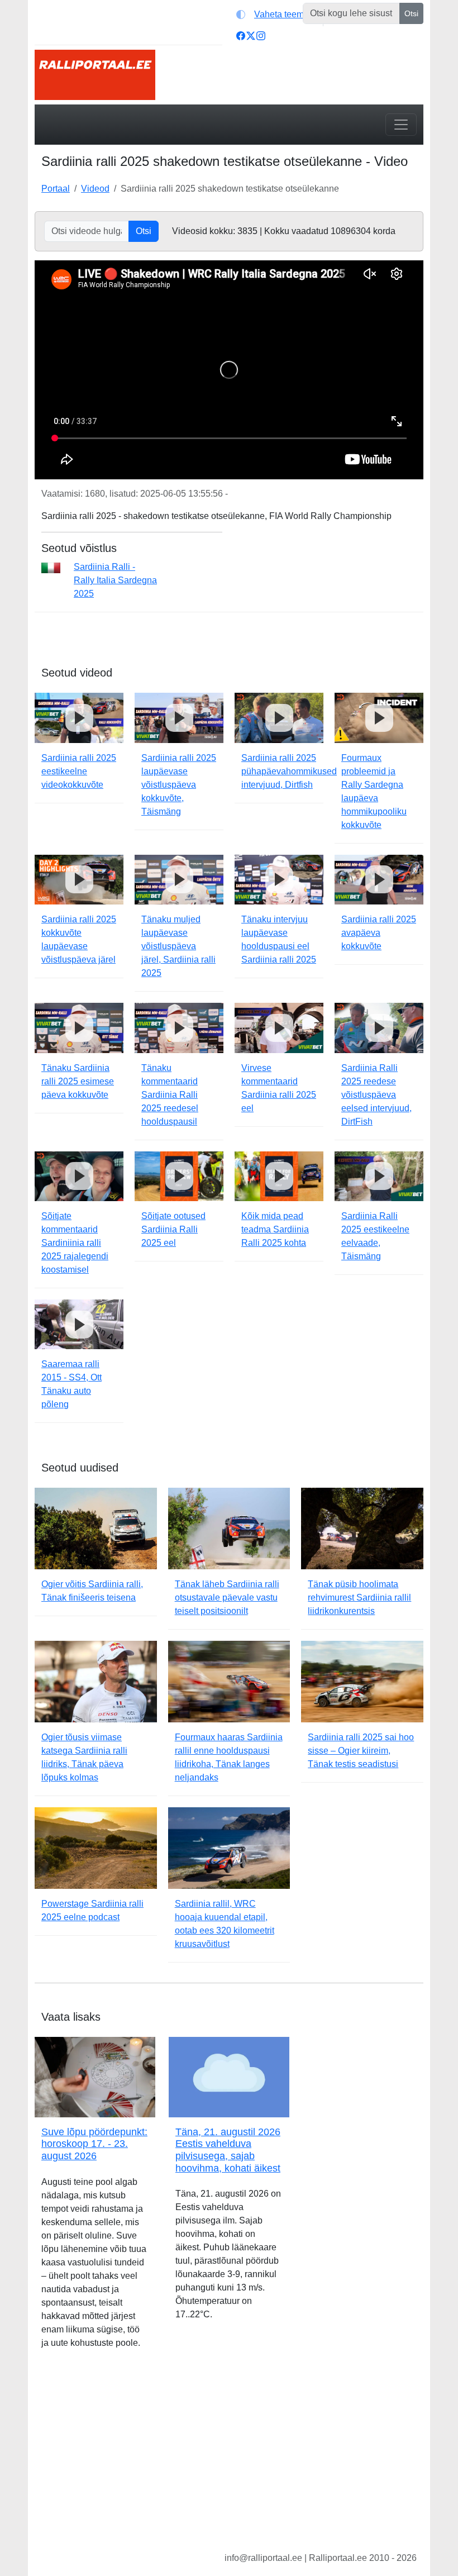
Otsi (411, 13)
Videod (95, 189)
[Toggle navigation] (401, 125)
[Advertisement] (229, 2459)
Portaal (56, 189)
